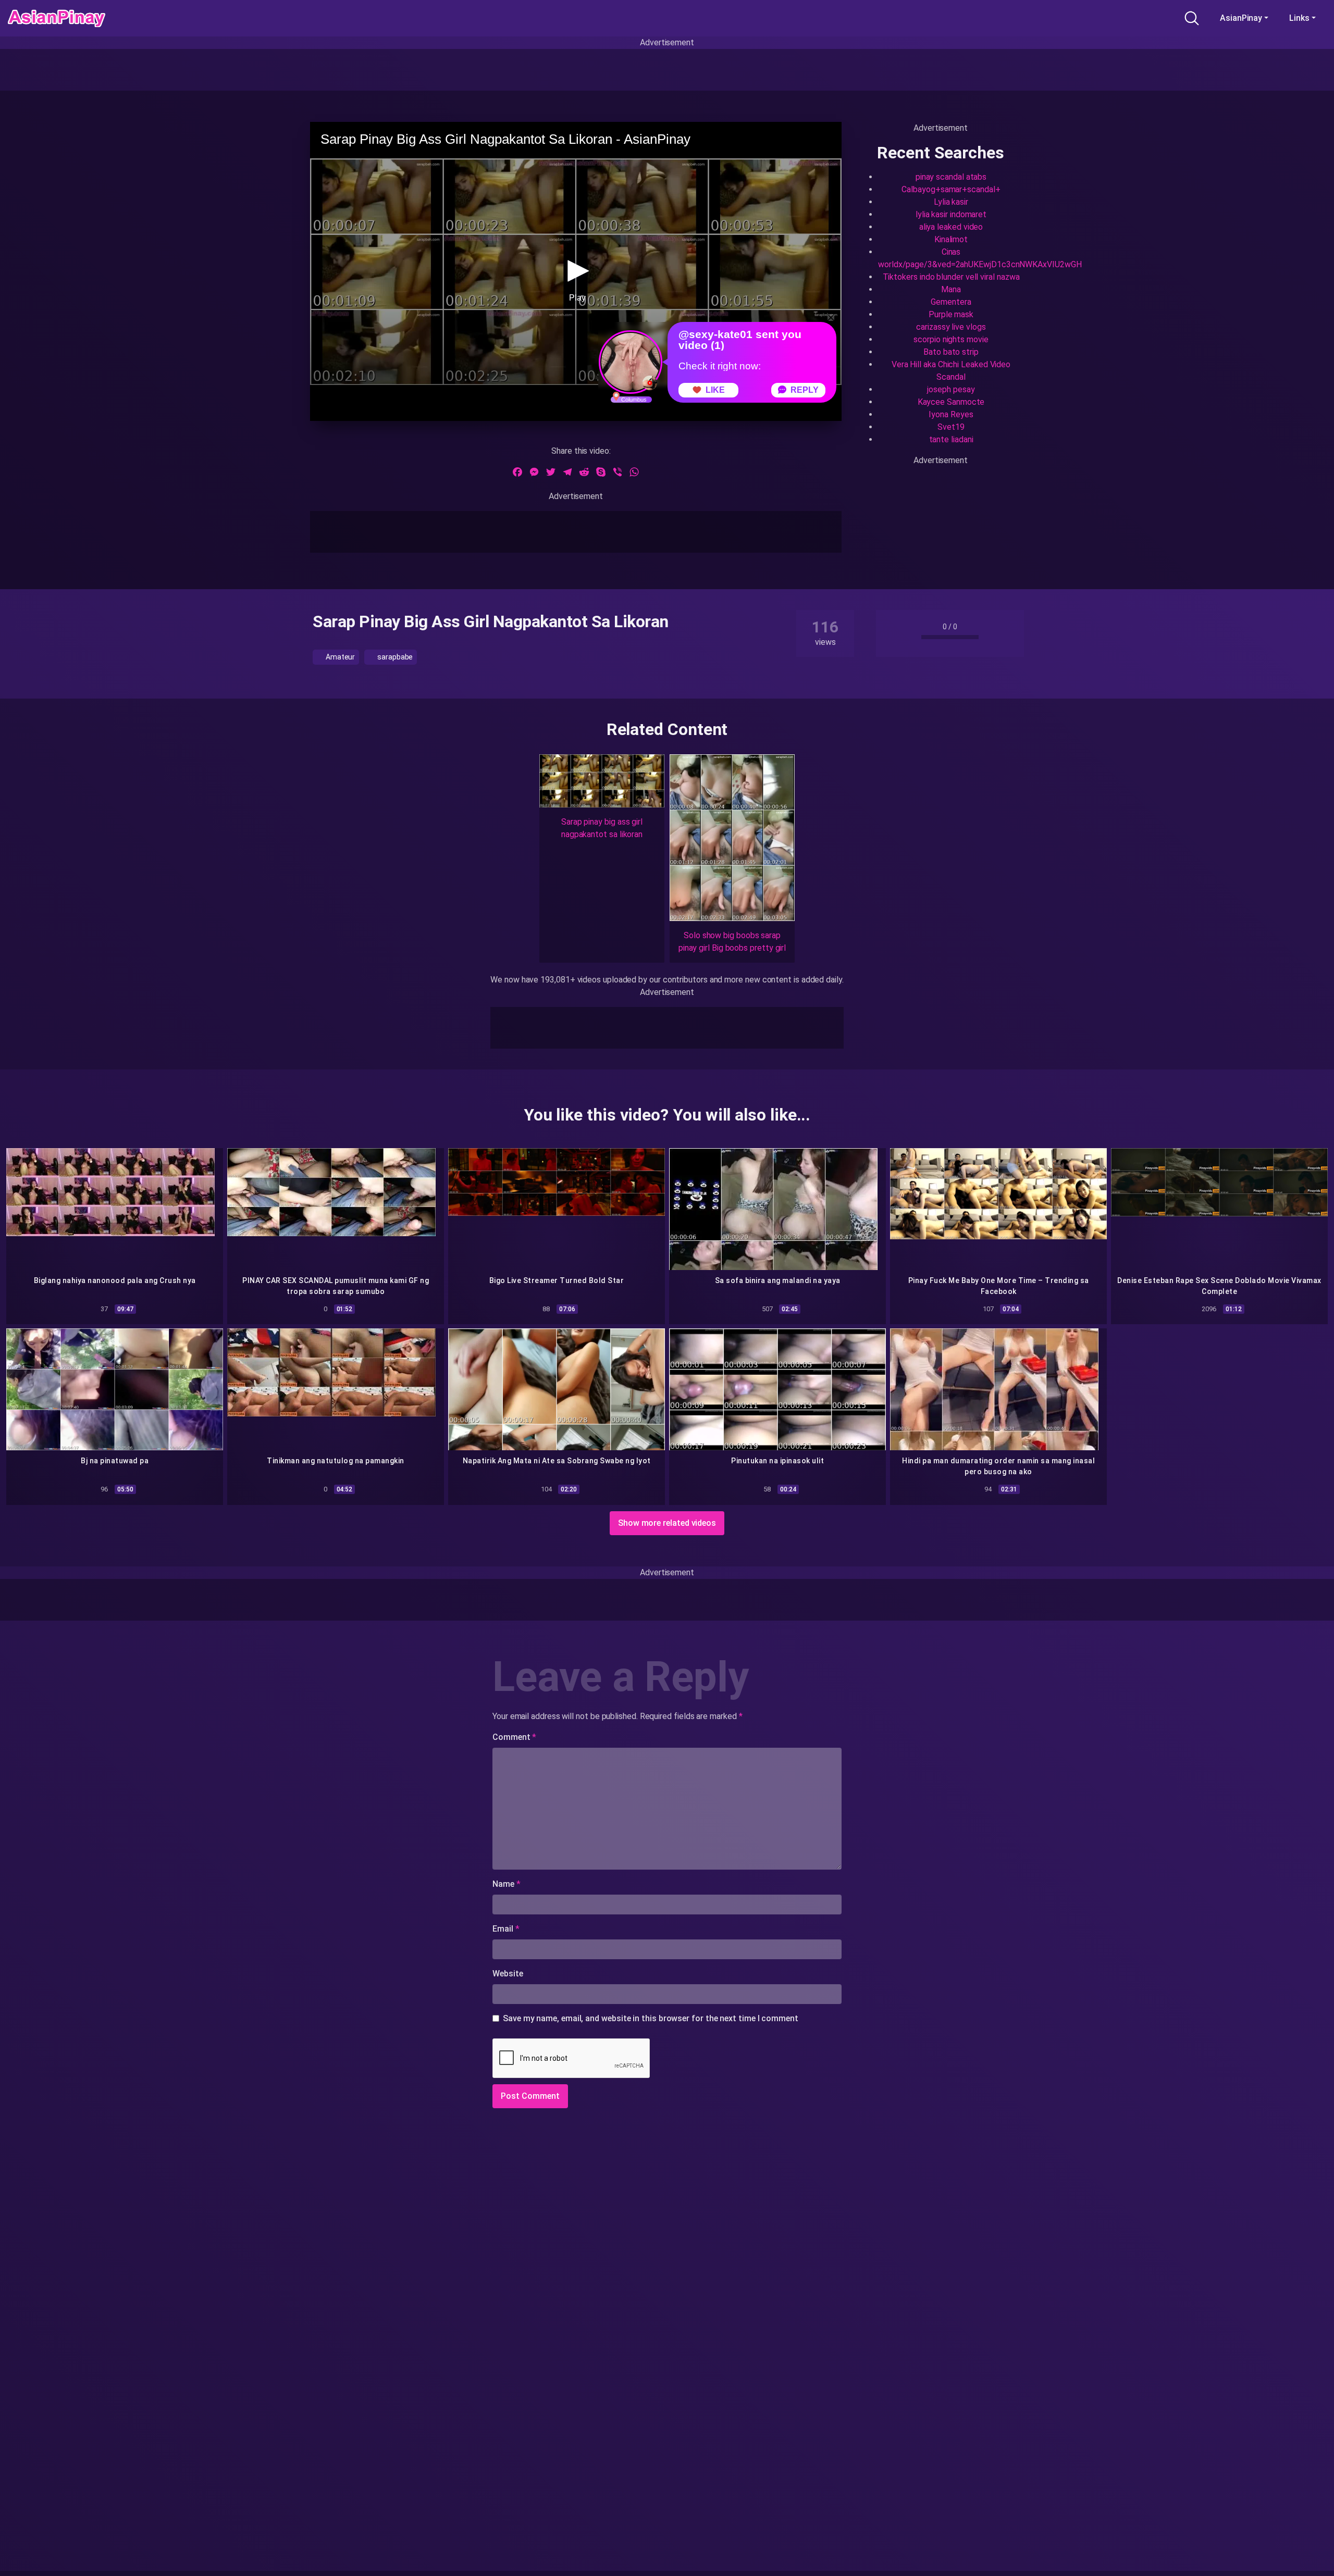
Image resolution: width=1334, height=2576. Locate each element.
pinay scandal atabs (951, 177)
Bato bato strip (951, 352)
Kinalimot (951, 239)
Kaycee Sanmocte (951, 402)
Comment (514, 1737)
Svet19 (951, 427)
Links (1299, 18)
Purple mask (951, 314)
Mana (951, 289)
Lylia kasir (951, 202)
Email (506, 1929)
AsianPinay (1241, 18)
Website (508, 1974)
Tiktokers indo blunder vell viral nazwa (951, 277)
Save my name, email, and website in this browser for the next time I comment (651, 2018)
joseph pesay (951, 389)
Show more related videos (667, 1523)
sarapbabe (394, 657)
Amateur (339, 657)
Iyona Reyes (951, 414)
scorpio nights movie (951, 339)
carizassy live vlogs (951, 327)
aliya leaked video (951, 227)
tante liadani (951, 439)
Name (507, 1884)
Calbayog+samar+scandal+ (951, 189)
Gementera (951, 302)
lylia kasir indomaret (951, 214)
